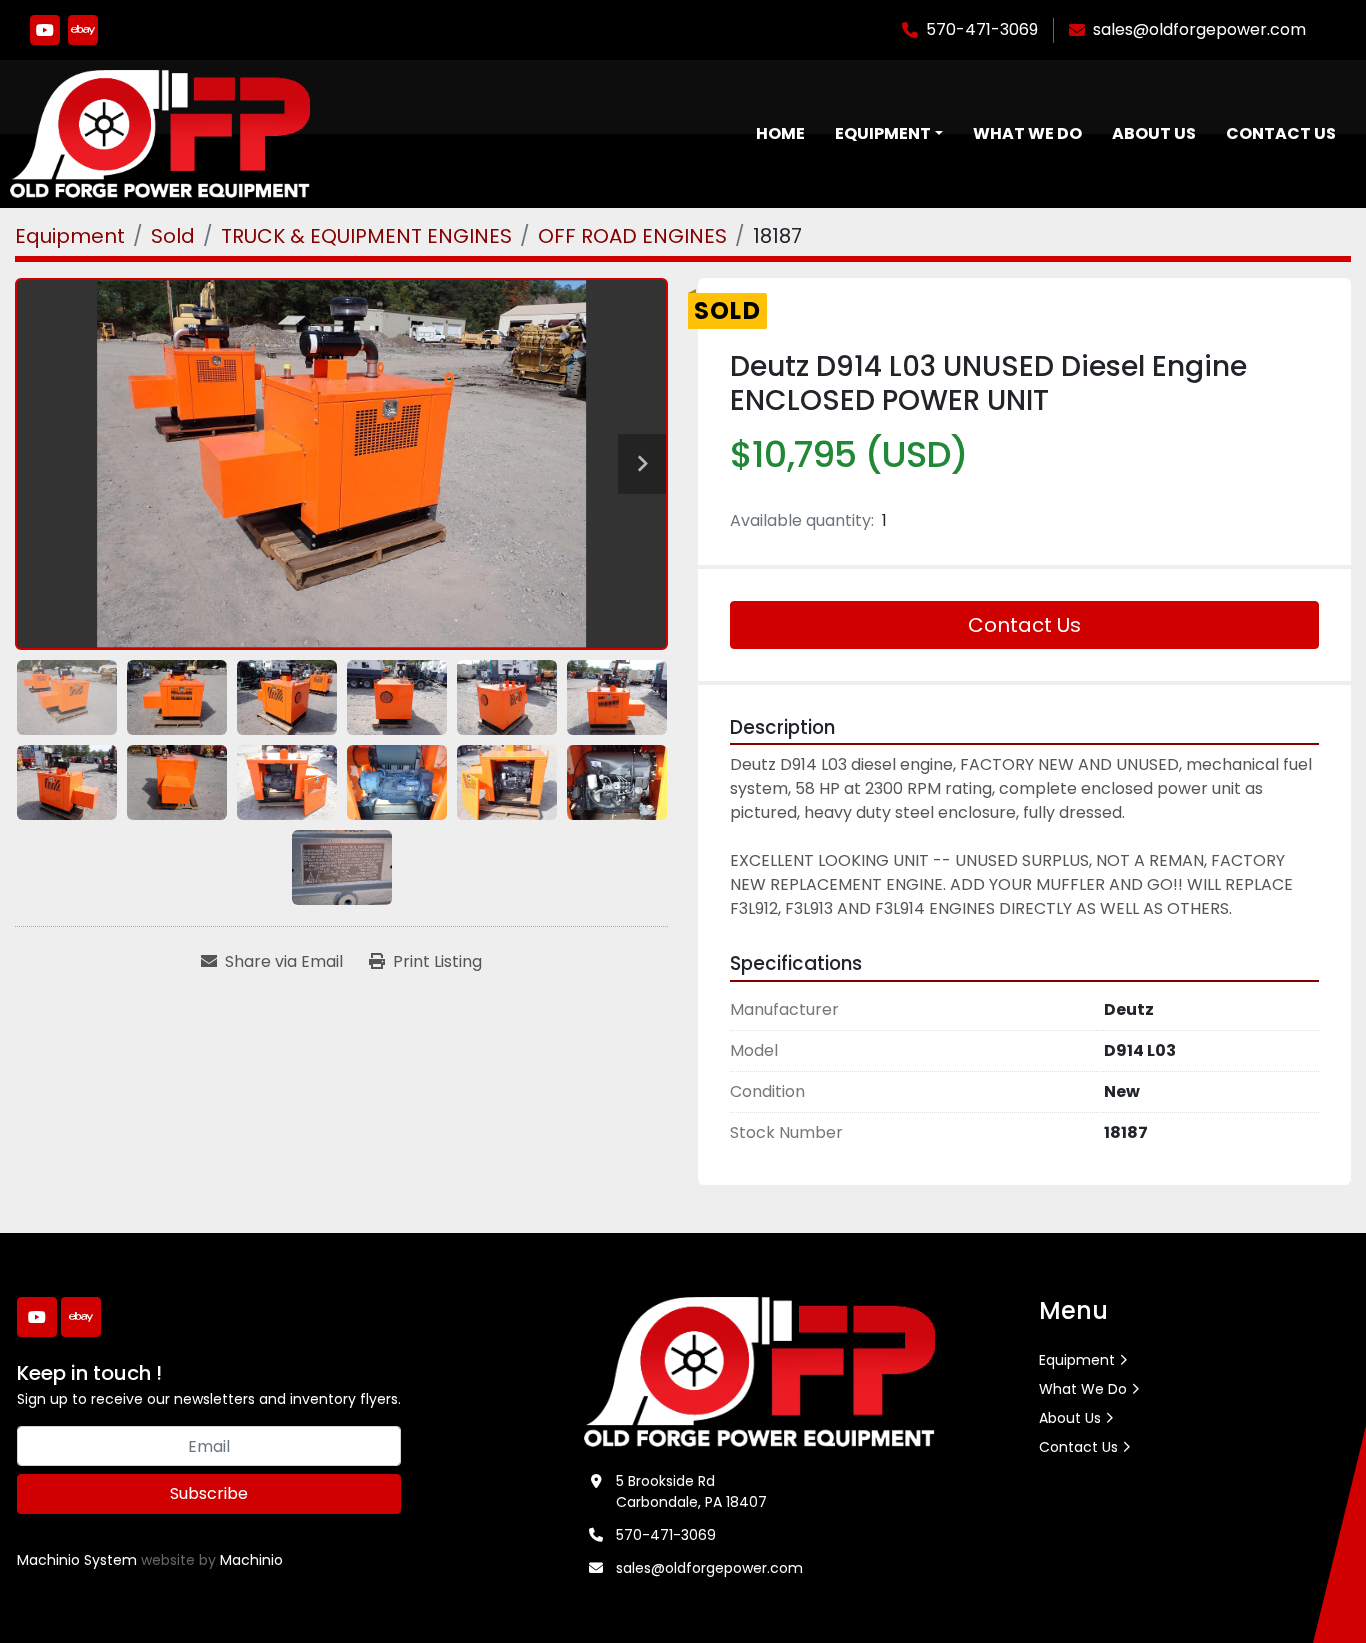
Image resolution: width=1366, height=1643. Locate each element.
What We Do (1027, 133)
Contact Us (1281, 133)
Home (780, 133)
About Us (1154, 133)
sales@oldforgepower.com (1199, 29)
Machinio (251, 1560)
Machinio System (77, 1560)
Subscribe (209, 1493)
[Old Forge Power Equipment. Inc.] (759, 1371)
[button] (889, 134)
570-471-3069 (982, 29)
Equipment (883, 133)
